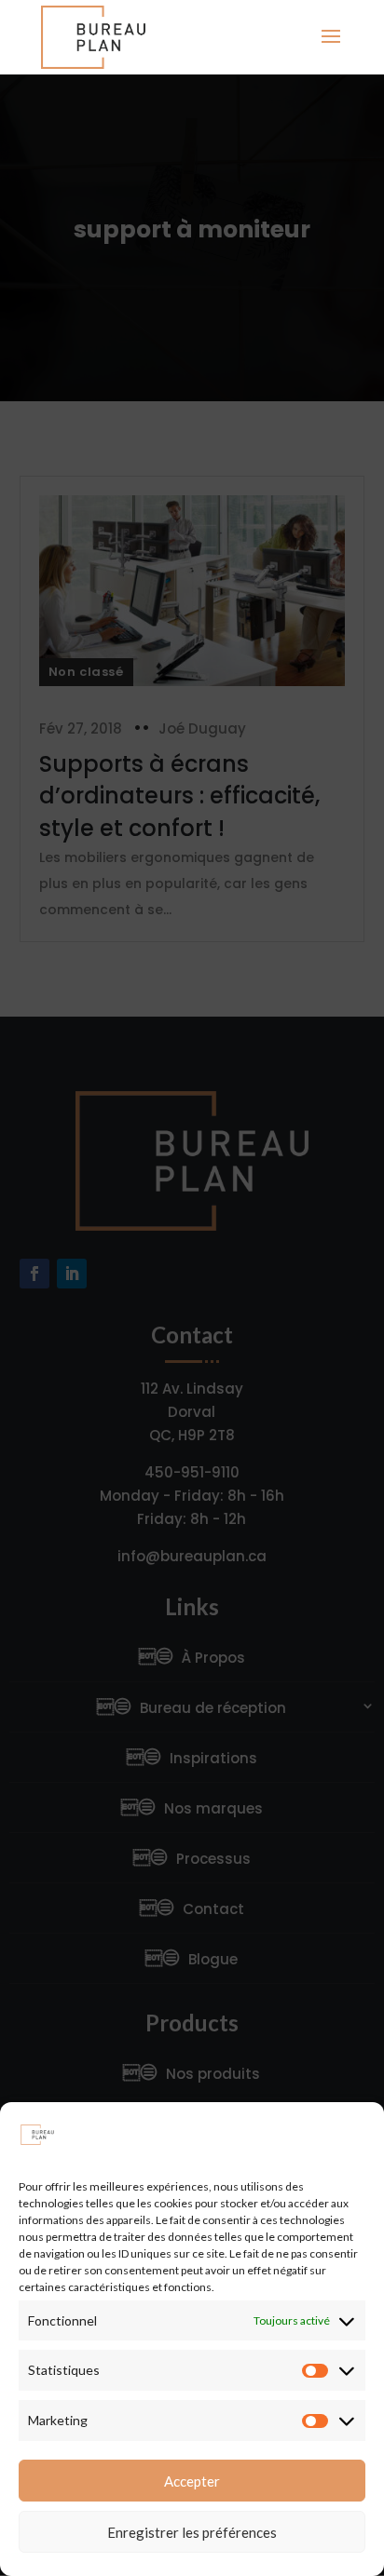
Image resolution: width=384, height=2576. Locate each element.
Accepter (192, 2481)
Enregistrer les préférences (192, 2532)
